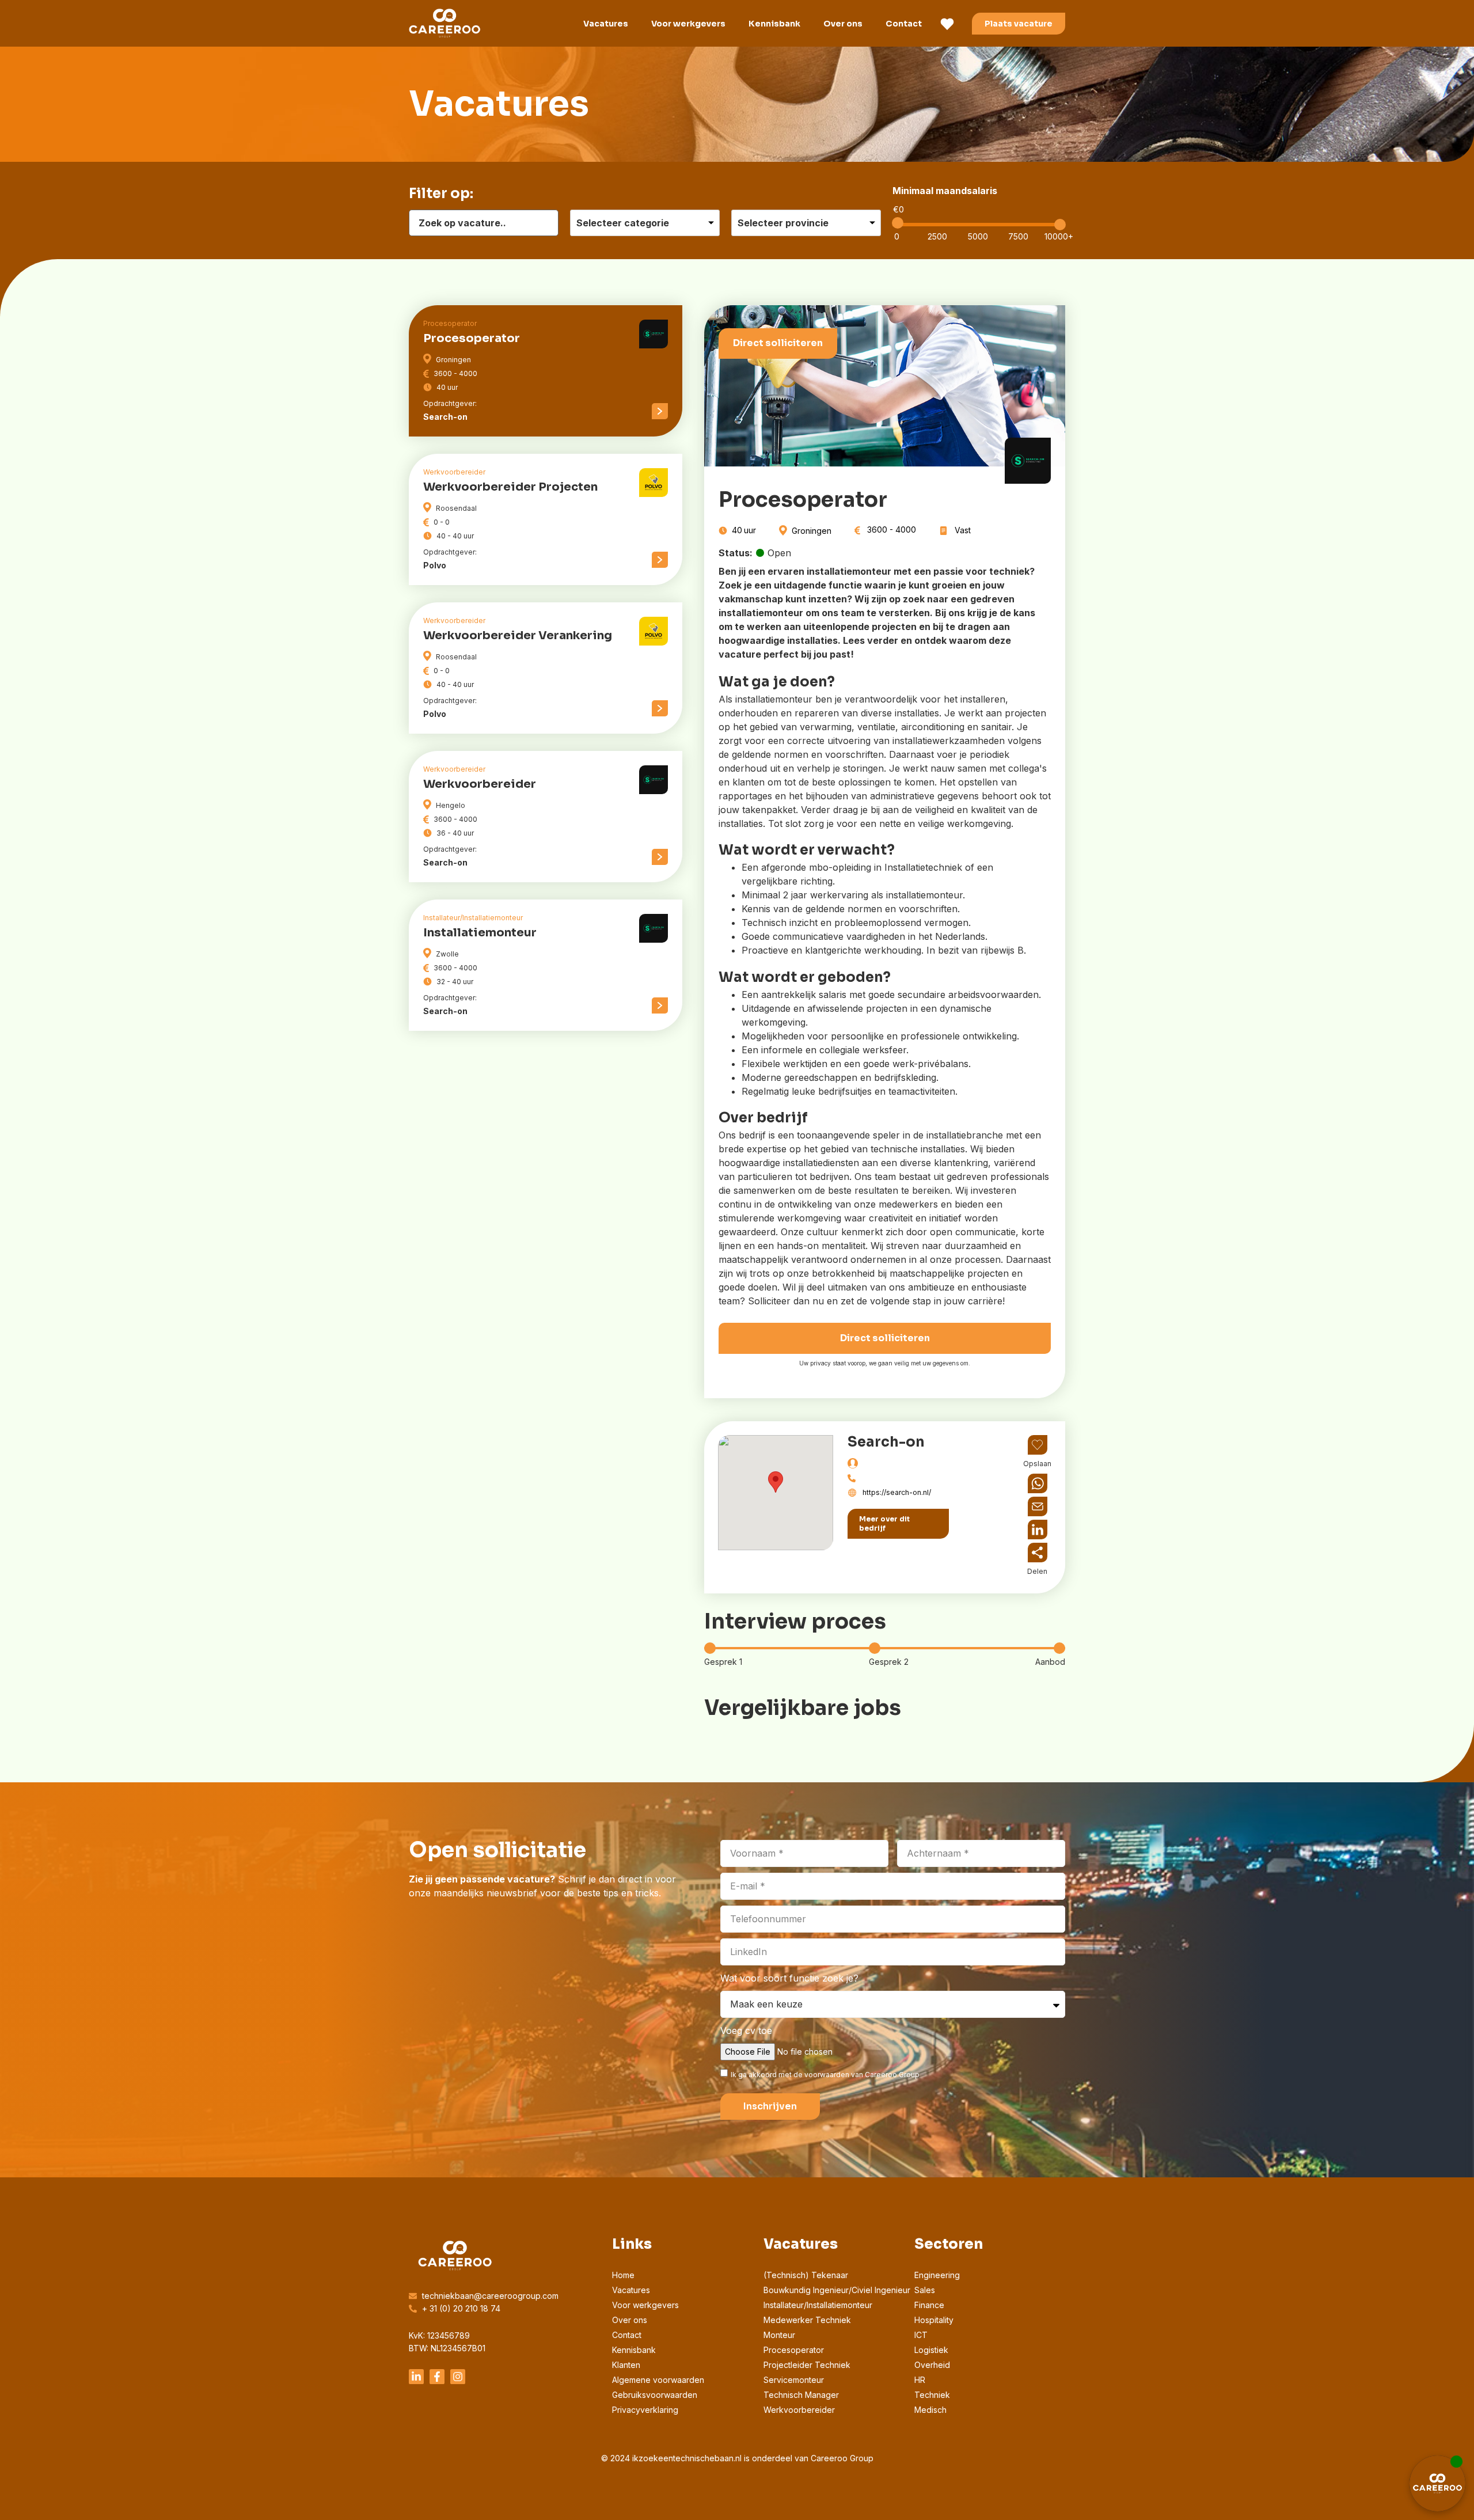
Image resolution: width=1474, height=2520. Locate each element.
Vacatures (606, 24)
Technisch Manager (801, 2395)
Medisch (930, 2410)
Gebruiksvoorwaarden (655, 2395)
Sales (925, 2290)
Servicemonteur (794, 2380)
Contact (904, 24)
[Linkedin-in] (416, 2377)
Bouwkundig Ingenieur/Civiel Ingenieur (837, 2290)
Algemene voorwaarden (658, 2380)
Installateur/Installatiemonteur (818, 2305)
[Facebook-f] (437, 2377)
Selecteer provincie (783, 223)
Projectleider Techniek (807, 2365)
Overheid (932, 2365)
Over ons (843, 24)
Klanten (626, 2365)
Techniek (932, 2395)
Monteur (779, 2335)
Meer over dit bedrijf (884, 1523)
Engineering (937, 2275)
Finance (929, 2305)
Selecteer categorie (623, 223)
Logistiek (931, 2350)
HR (920, 2380)
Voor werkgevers (688, 24)
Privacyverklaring (645, 2410)
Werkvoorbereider (799, 2410)
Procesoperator (794, 2350)
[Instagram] (458, 2377)
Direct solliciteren (778, 343)
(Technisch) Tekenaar (806, 2275)
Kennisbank (774, 24)
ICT (921, 2335)
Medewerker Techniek (807, 2320)
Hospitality (934, 2320)
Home (623, 2275)
